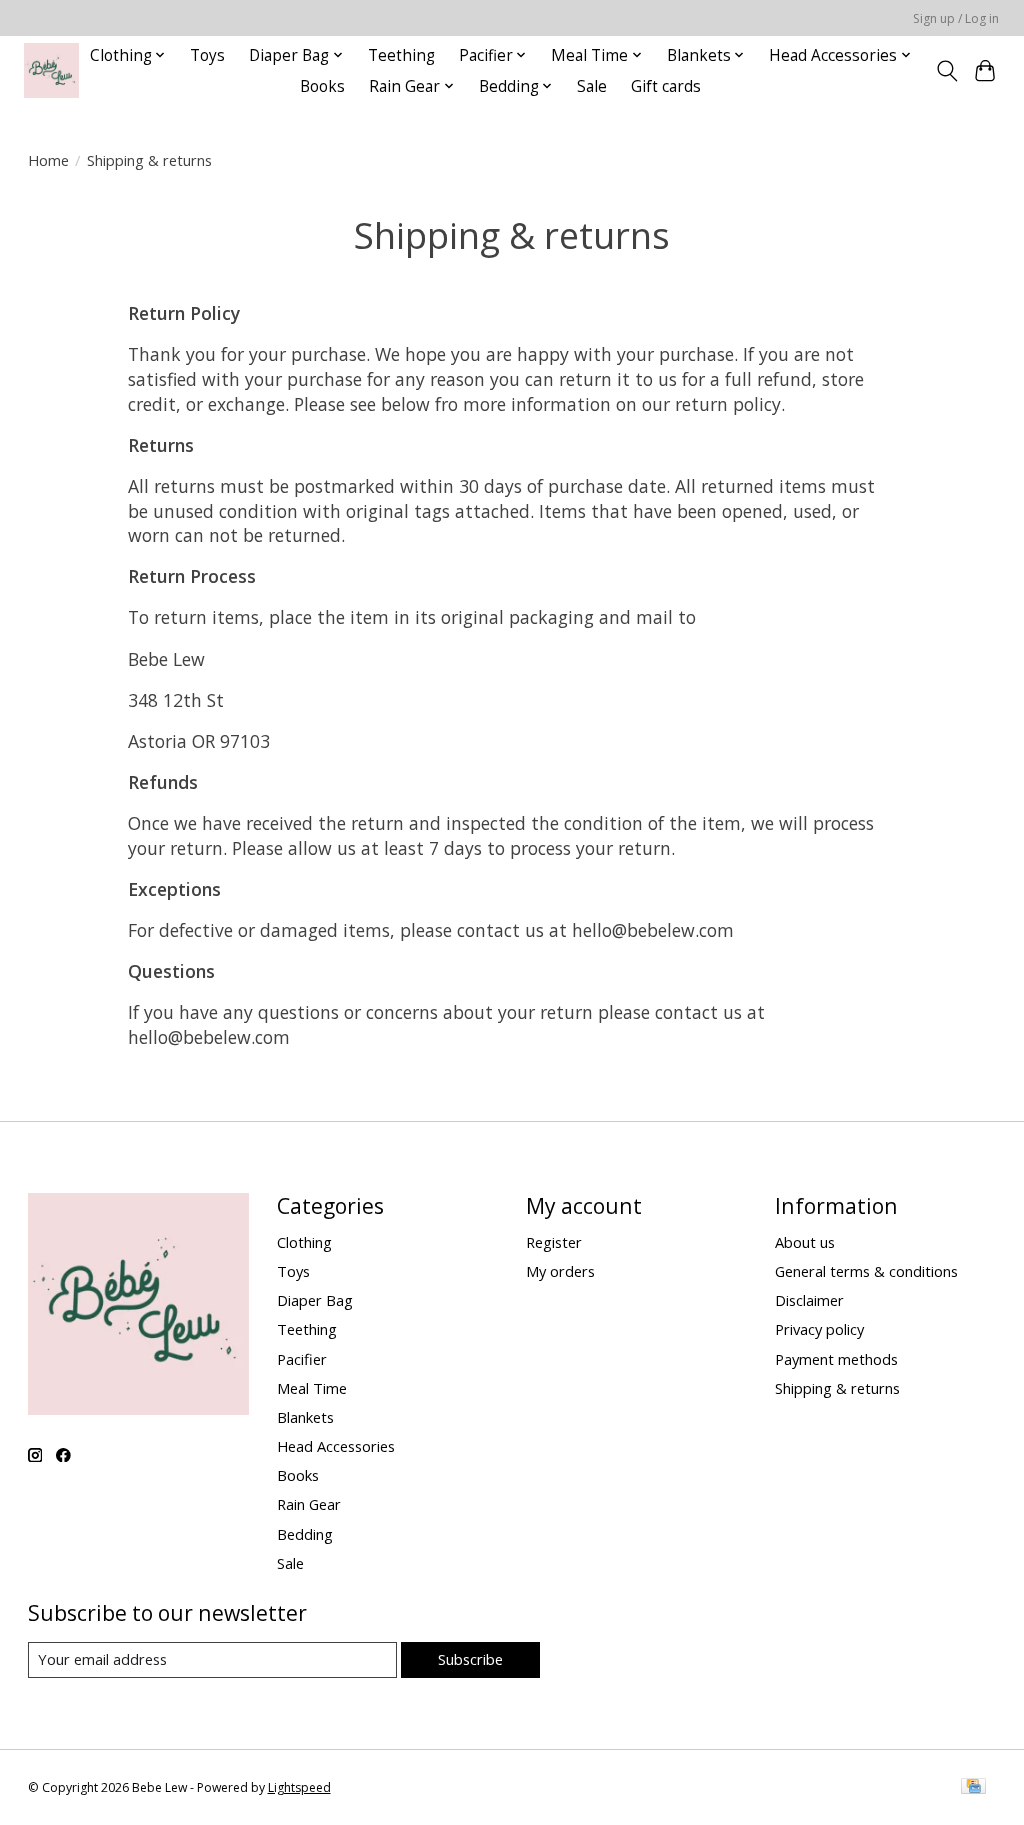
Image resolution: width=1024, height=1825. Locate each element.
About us (805, 1242)
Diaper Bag (315, 1300)
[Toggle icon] (946, 71)
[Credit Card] (973, 1788)
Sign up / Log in (956, 18)
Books (322, 86)
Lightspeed (299, 1787)
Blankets (305, 1417)
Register (554, 1242)
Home (48, 160)
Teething (401, 55)
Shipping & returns (837, 1388)
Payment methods (836, 1359)
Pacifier (302, 1359)
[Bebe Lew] (51, 70)
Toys (207, 55)
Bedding (305, 1534)
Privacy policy (819, 1329)
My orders (560, 1271)
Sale (592, 86)
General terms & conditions (866, 1271)
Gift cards (666, 86)
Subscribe (470, 1659)
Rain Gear (309, 1504)
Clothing (304, 1242)
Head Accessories (336, 1446)
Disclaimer (809, 1300)
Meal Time (312, 1388)
